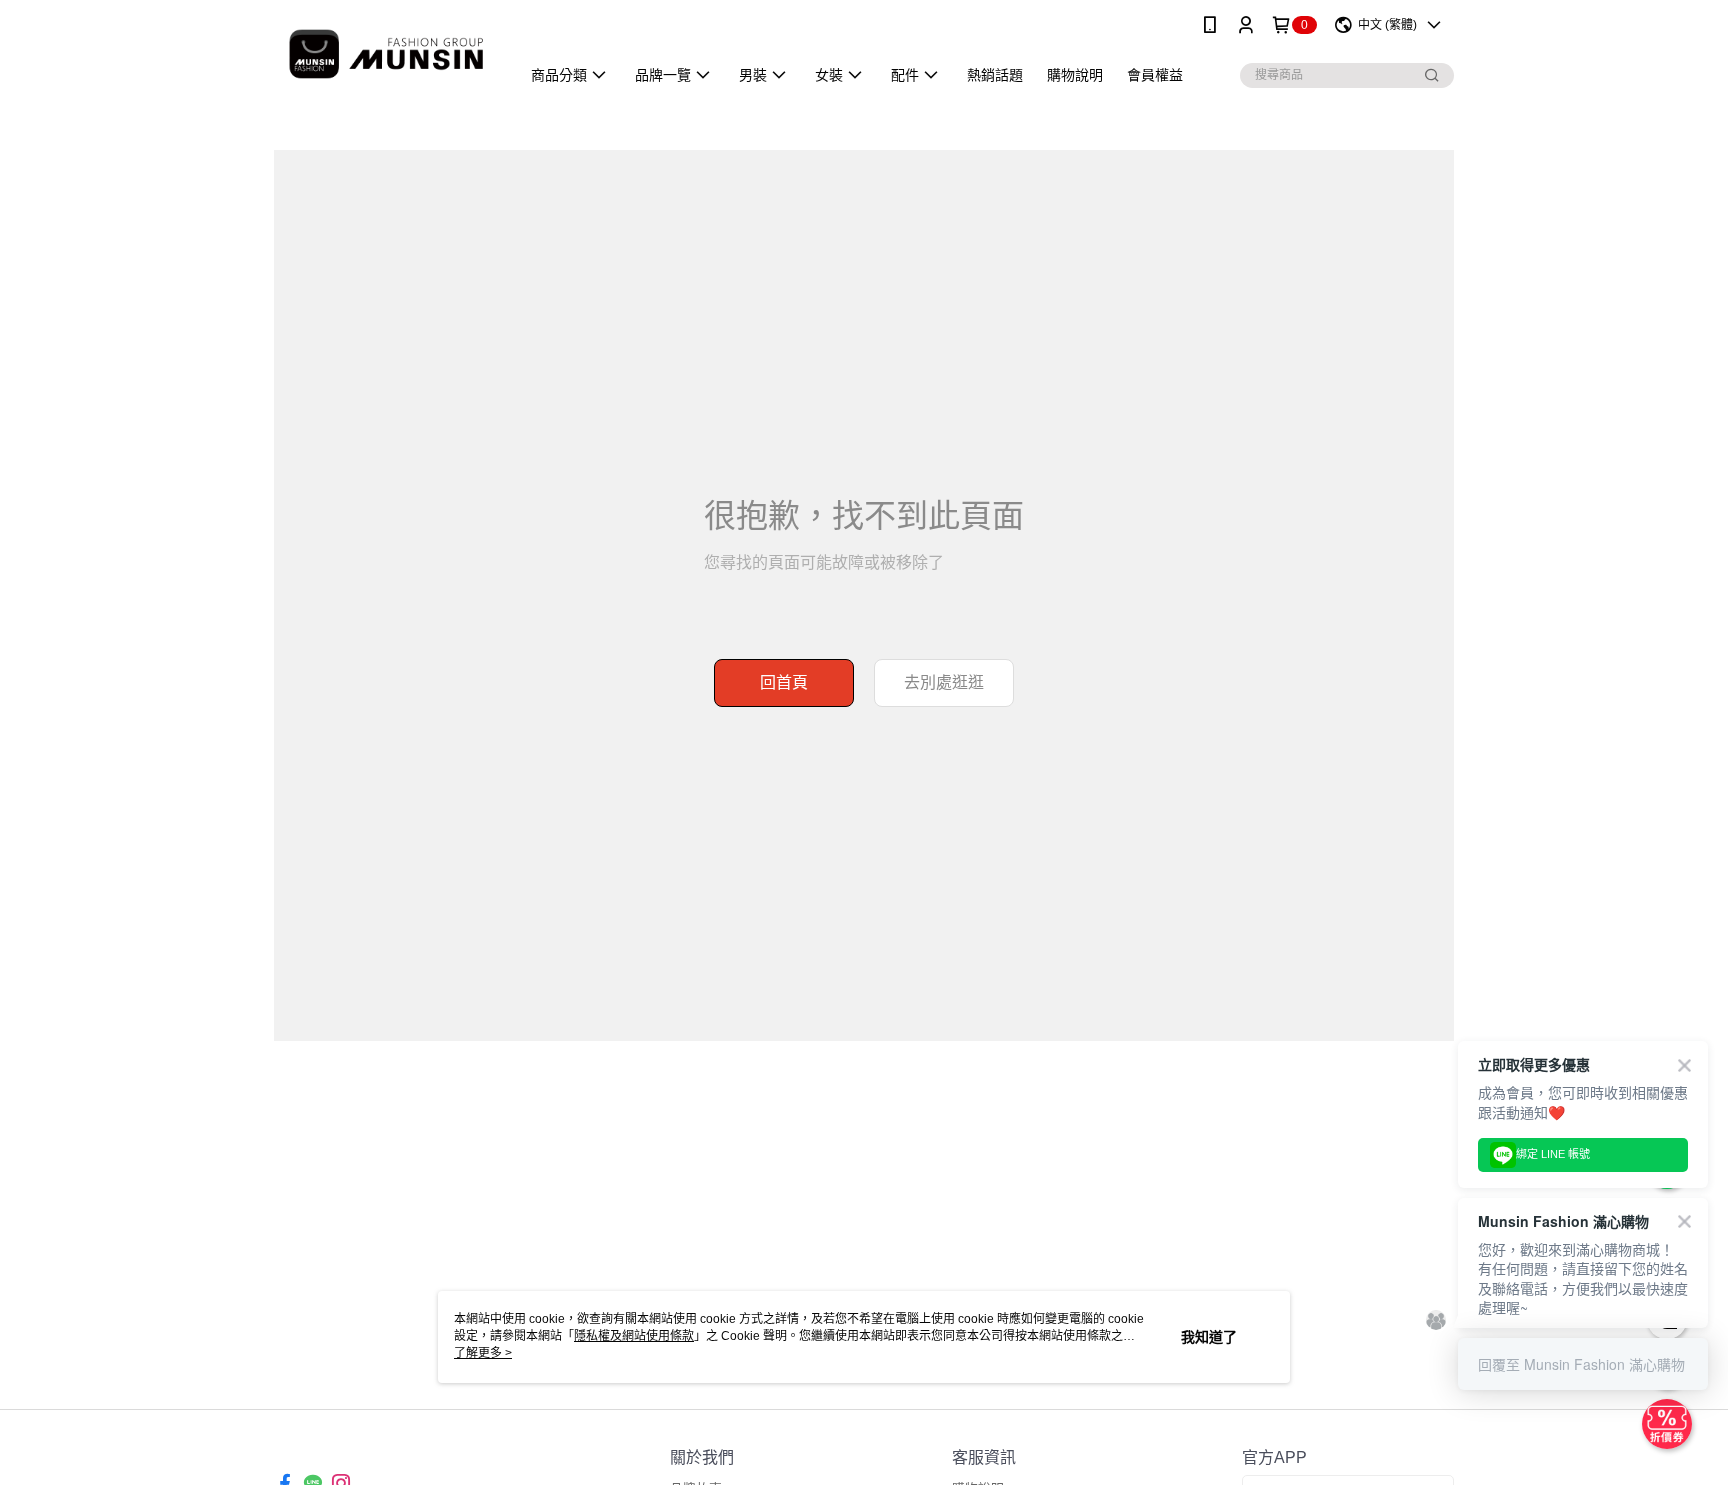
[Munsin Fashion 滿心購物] (385, 52)
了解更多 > (483, 1353)
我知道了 (1209, 1337)
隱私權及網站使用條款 (634, 1336)
